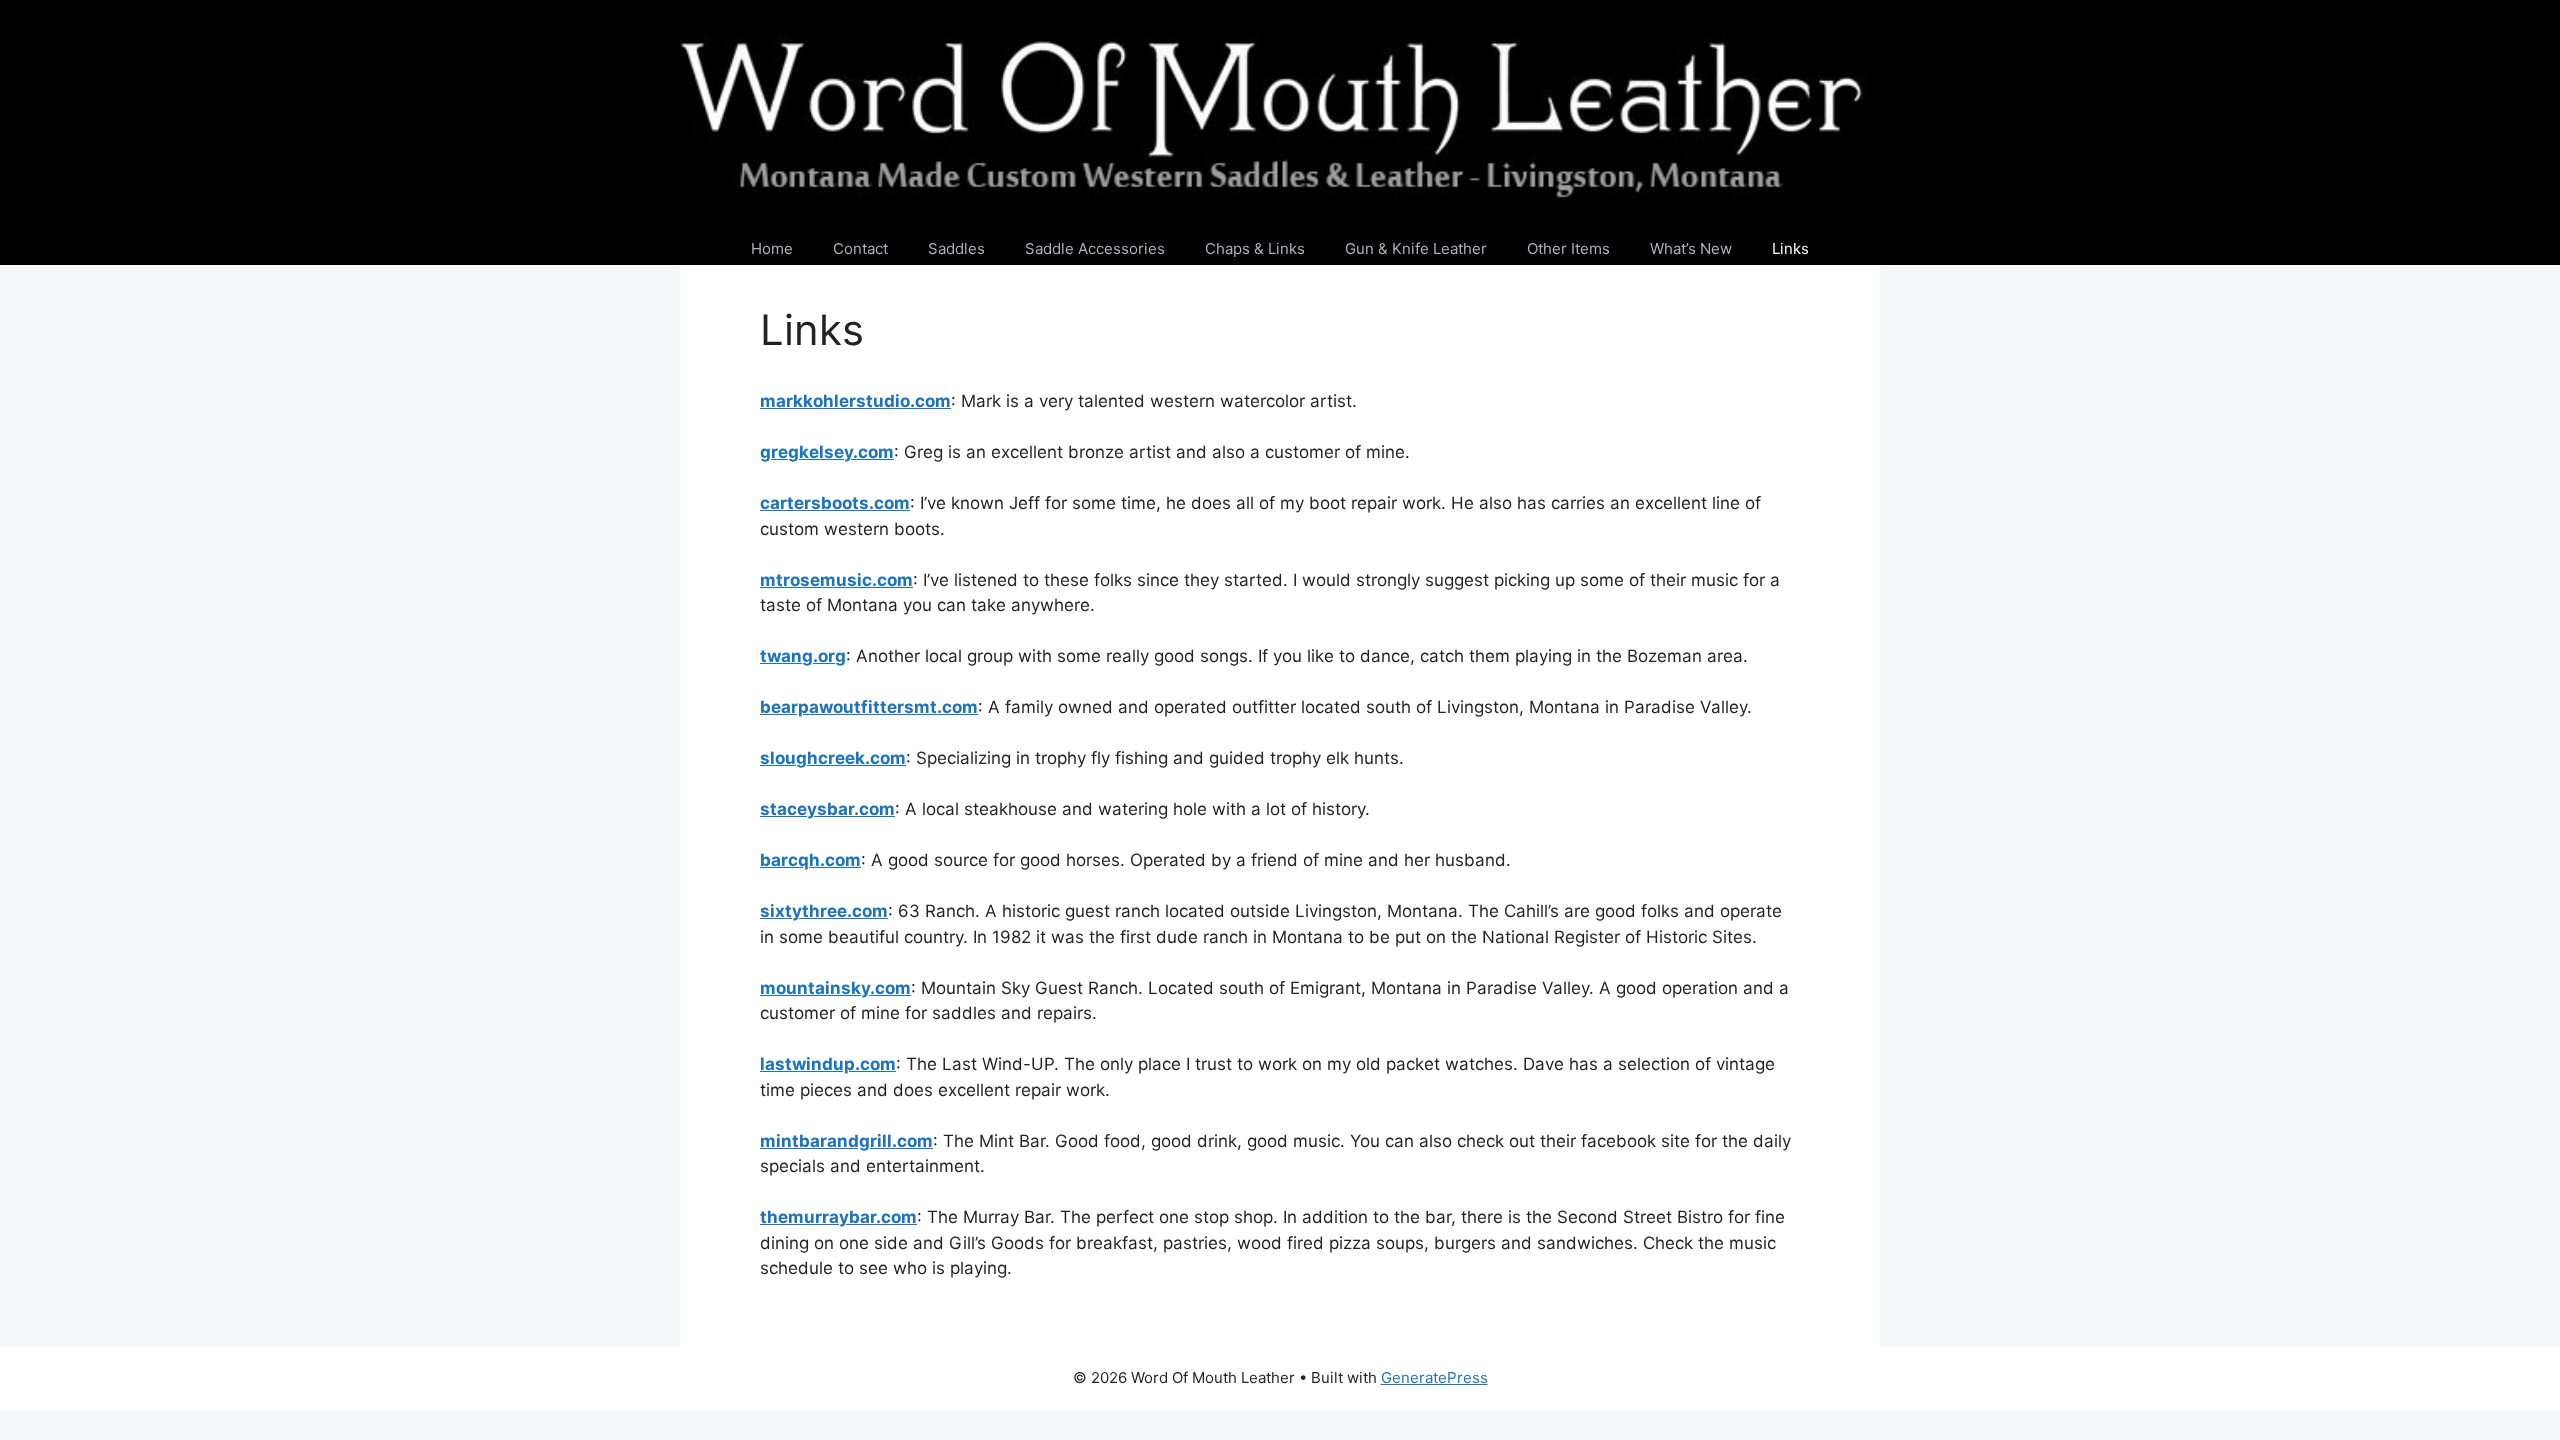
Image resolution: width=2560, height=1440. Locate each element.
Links (1790, 248)
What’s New (1691, 248)
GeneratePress (1434, 1377)
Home (772, 248)
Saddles (956, 248)
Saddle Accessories (1095, 248)
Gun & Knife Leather (1416, 248)
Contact (860, 248)
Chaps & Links (1255, 248)
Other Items (1568, 248)
